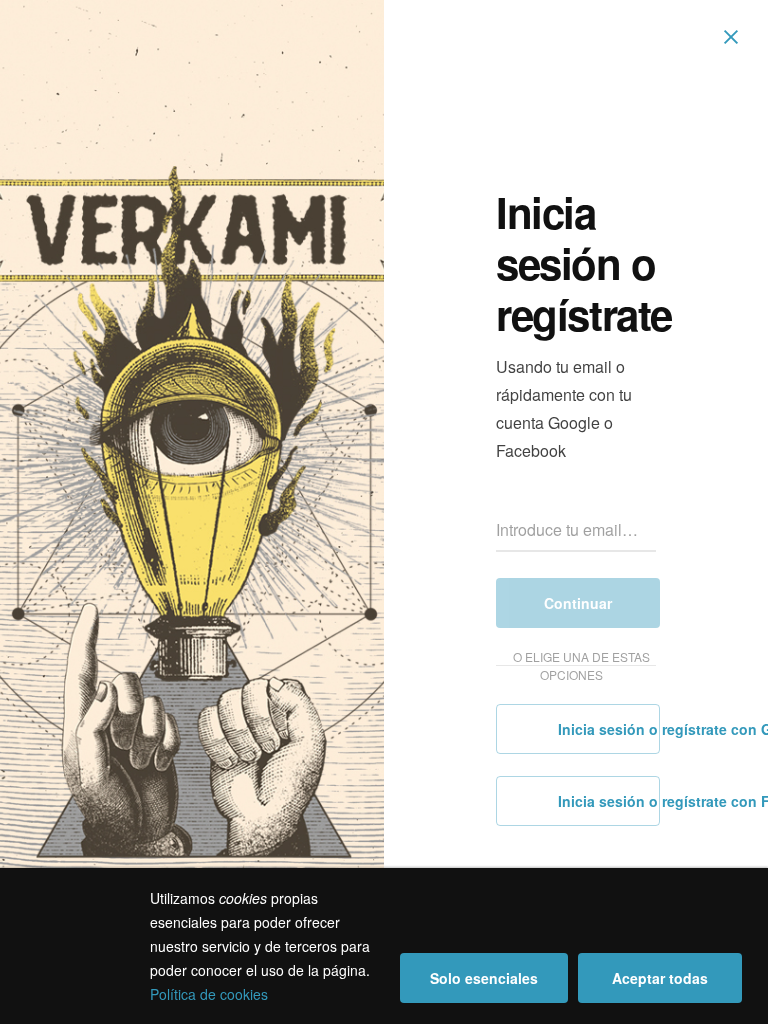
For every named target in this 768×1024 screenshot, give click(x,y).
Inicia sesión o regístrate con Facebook (607, 801)
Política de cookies (209, 994)
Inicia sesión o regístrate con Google (607, 729)
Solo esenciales (484, 978)
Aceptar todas (660, 978)
